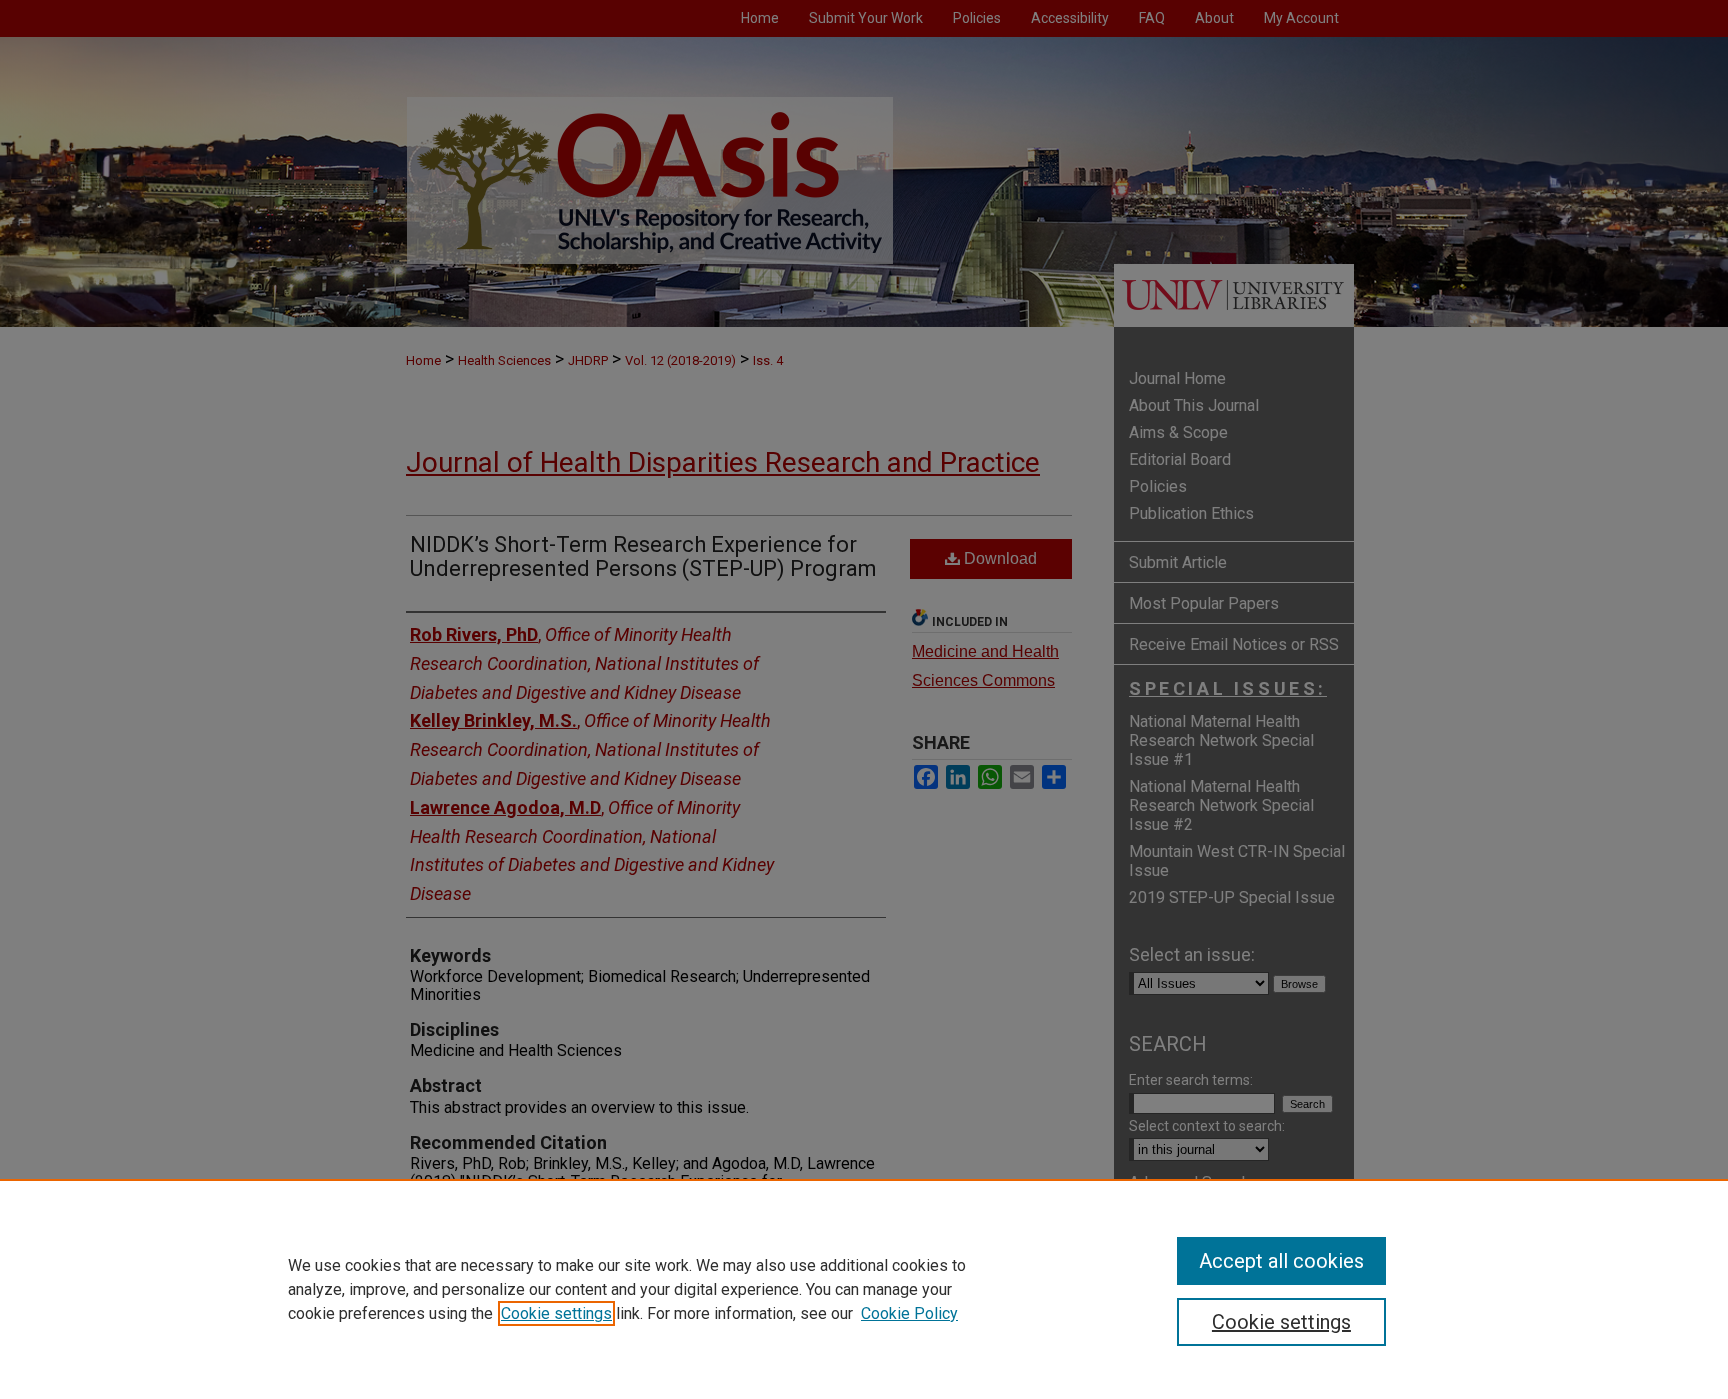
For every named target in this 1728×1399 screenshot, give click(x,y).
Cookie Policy (909, 1313)
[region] (864, 1289)
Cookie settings (556, 1313)
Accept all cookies (1281, 1261)
